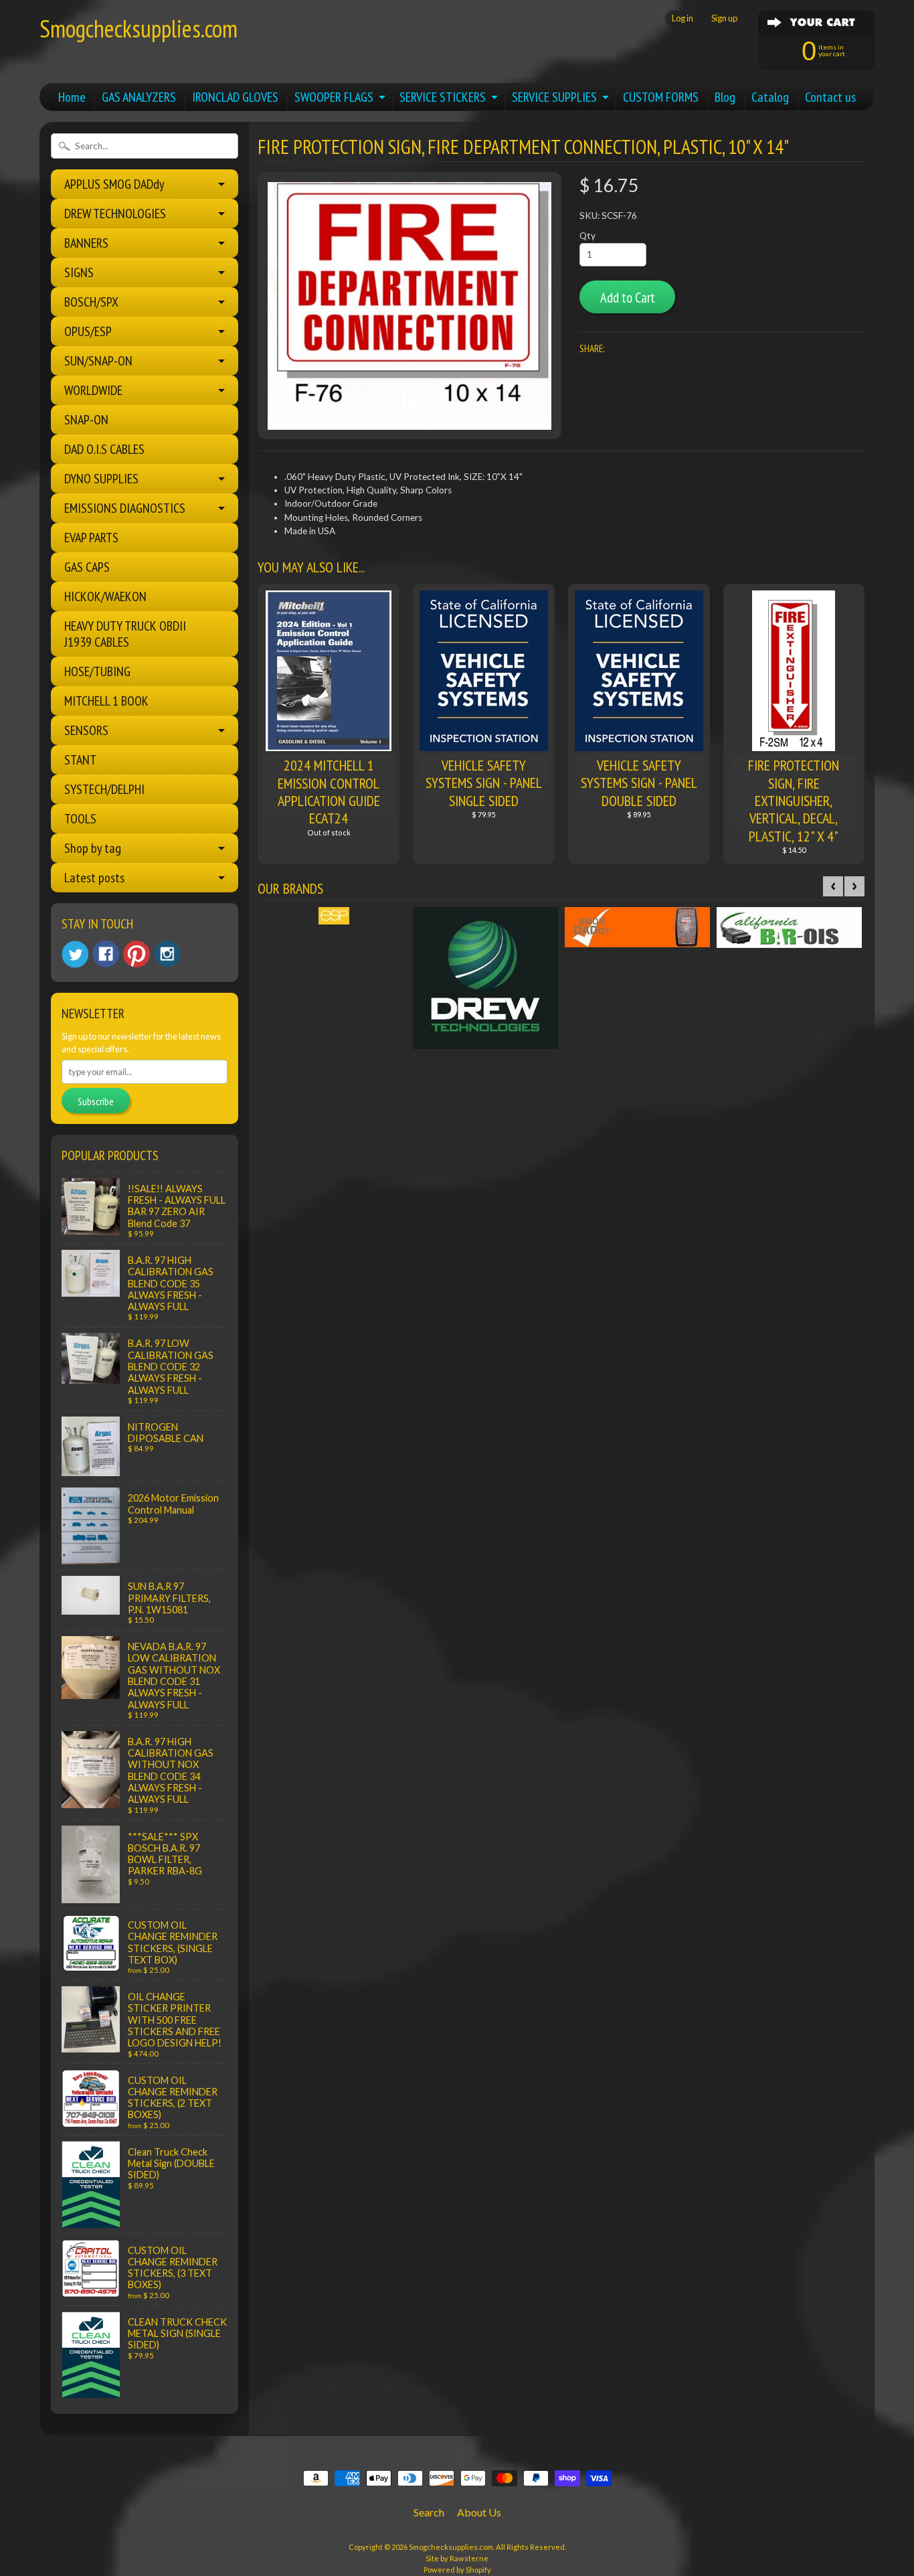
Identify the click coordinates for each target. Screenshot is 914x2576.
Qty (587, 236)
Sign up (724, 18)
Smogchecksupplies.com (139, 28)
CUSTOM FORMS (661, 97)
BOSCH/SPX (91, 302)
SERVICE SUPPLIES (554, 97)
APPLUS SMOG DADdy (114, 184)
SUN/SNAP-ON (98, 361)
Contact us (830, 97)
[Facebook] (106, 954)
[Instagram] (167, 954)
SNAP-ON (86, 420)
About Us (479, 2512)
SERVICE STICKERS (443, 97)
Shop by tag (93, 848)
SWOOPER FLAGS (334, 97)
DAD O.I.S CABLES (104, 449)
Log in (682, 18)
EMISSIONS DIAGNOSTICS (125, 508)
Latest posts (94, 878)
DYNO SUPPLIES (101, 479)
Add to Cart (628, 298)
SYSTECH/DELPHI (104, 789)
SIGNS (79, 272)
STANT (80, 760)
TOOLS (80, 819)
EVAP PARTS (91, 538)
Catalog (770, 97)
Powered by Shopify (457, 2570)
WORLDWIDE (93, 390)
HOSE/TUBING (97, 671)
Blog (725, 97)
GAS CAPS (87, 567)
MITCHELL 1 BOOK (106, 701)
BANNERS (86, 243)
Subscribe (96, 1101)
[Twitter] (75, 954)
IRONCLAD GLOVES (235, 97)
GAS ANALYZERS (139, 97)
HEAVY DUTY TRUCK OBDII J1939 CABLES (125, 634)
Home (72, 97)
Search (429, 2512)
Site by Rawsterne (457, 2558)
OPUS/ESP (88, 331)
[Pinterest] (136, 954)
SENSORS (86, 730)
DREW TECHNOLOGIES (115, 214)
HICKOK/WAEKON (105, 596)
